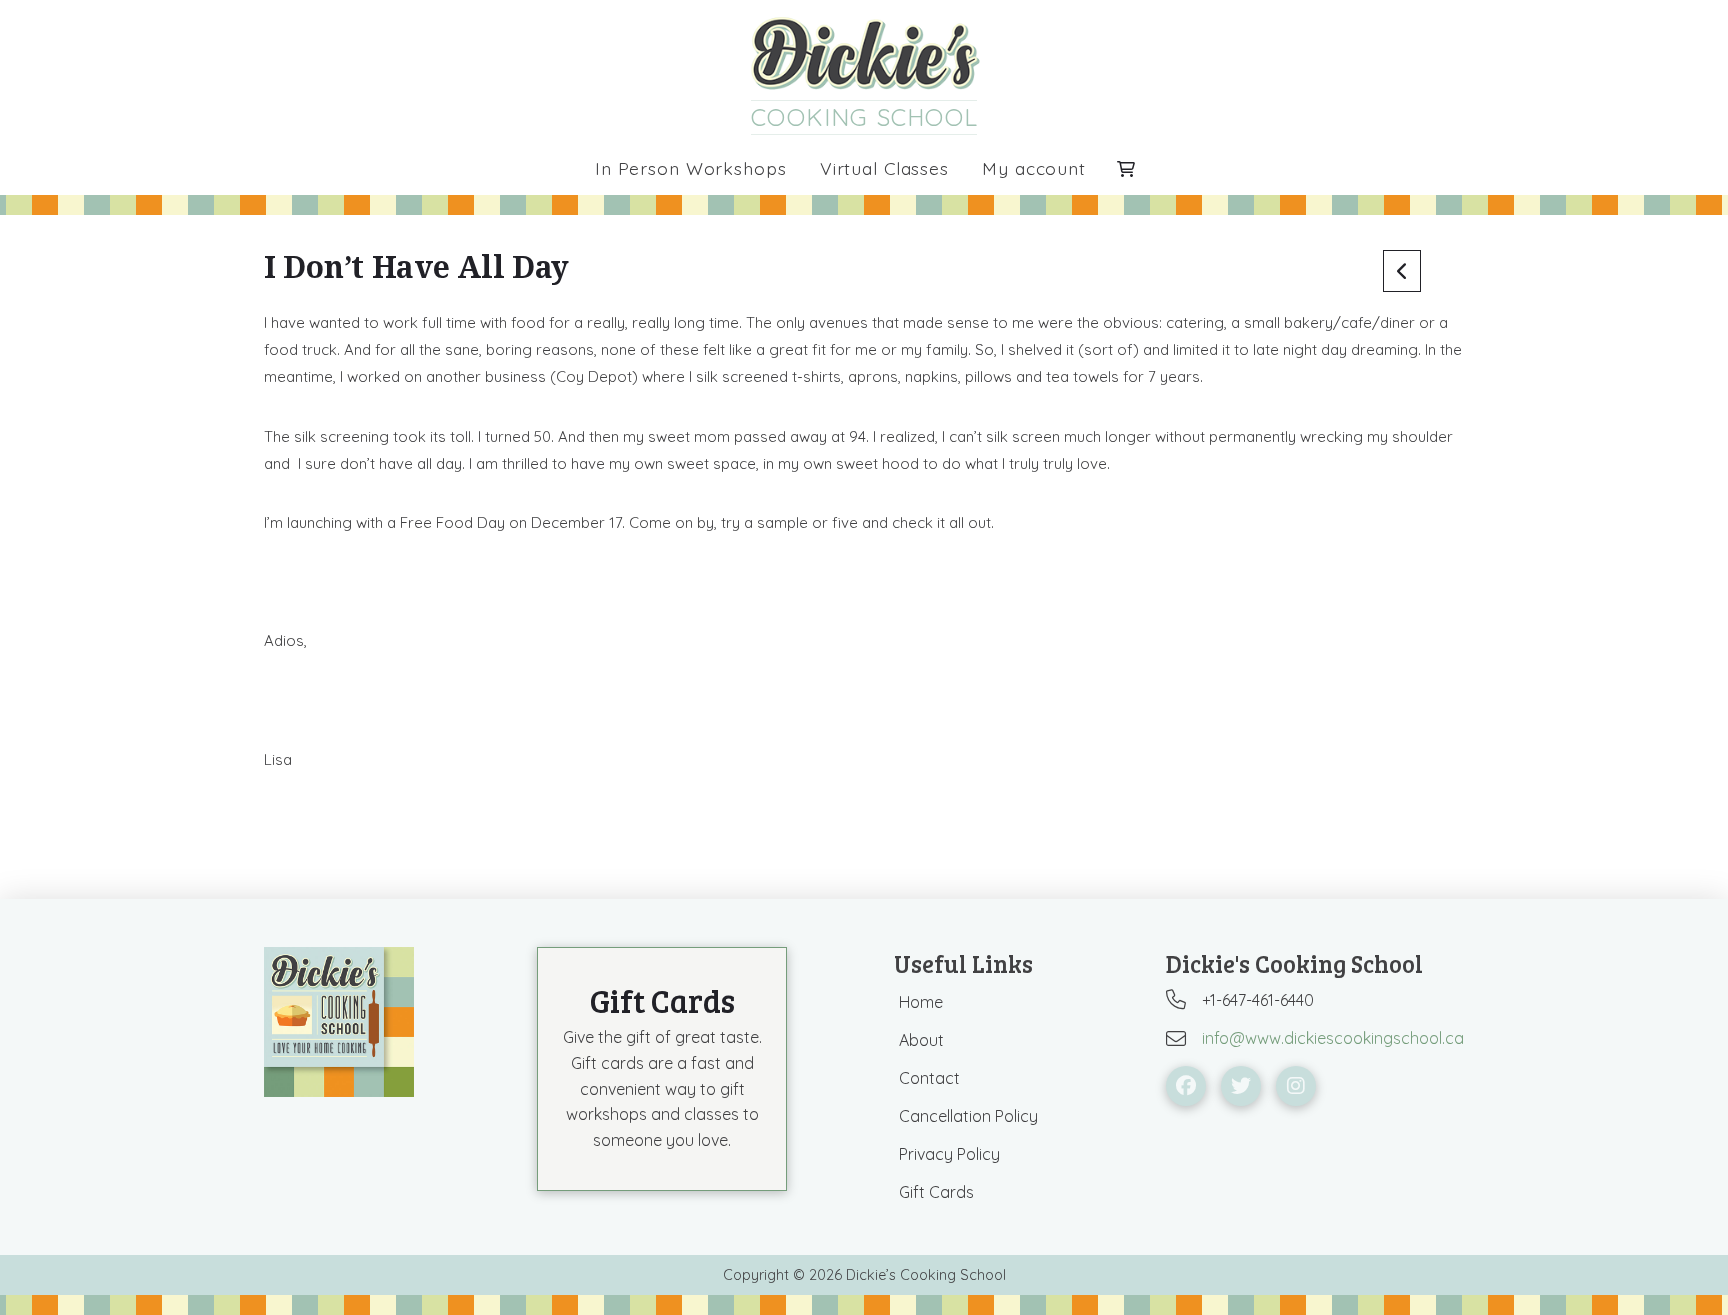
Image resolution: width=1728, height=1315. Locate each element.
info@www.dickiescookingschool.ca (1333, 1038)
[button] (1126, 169)
